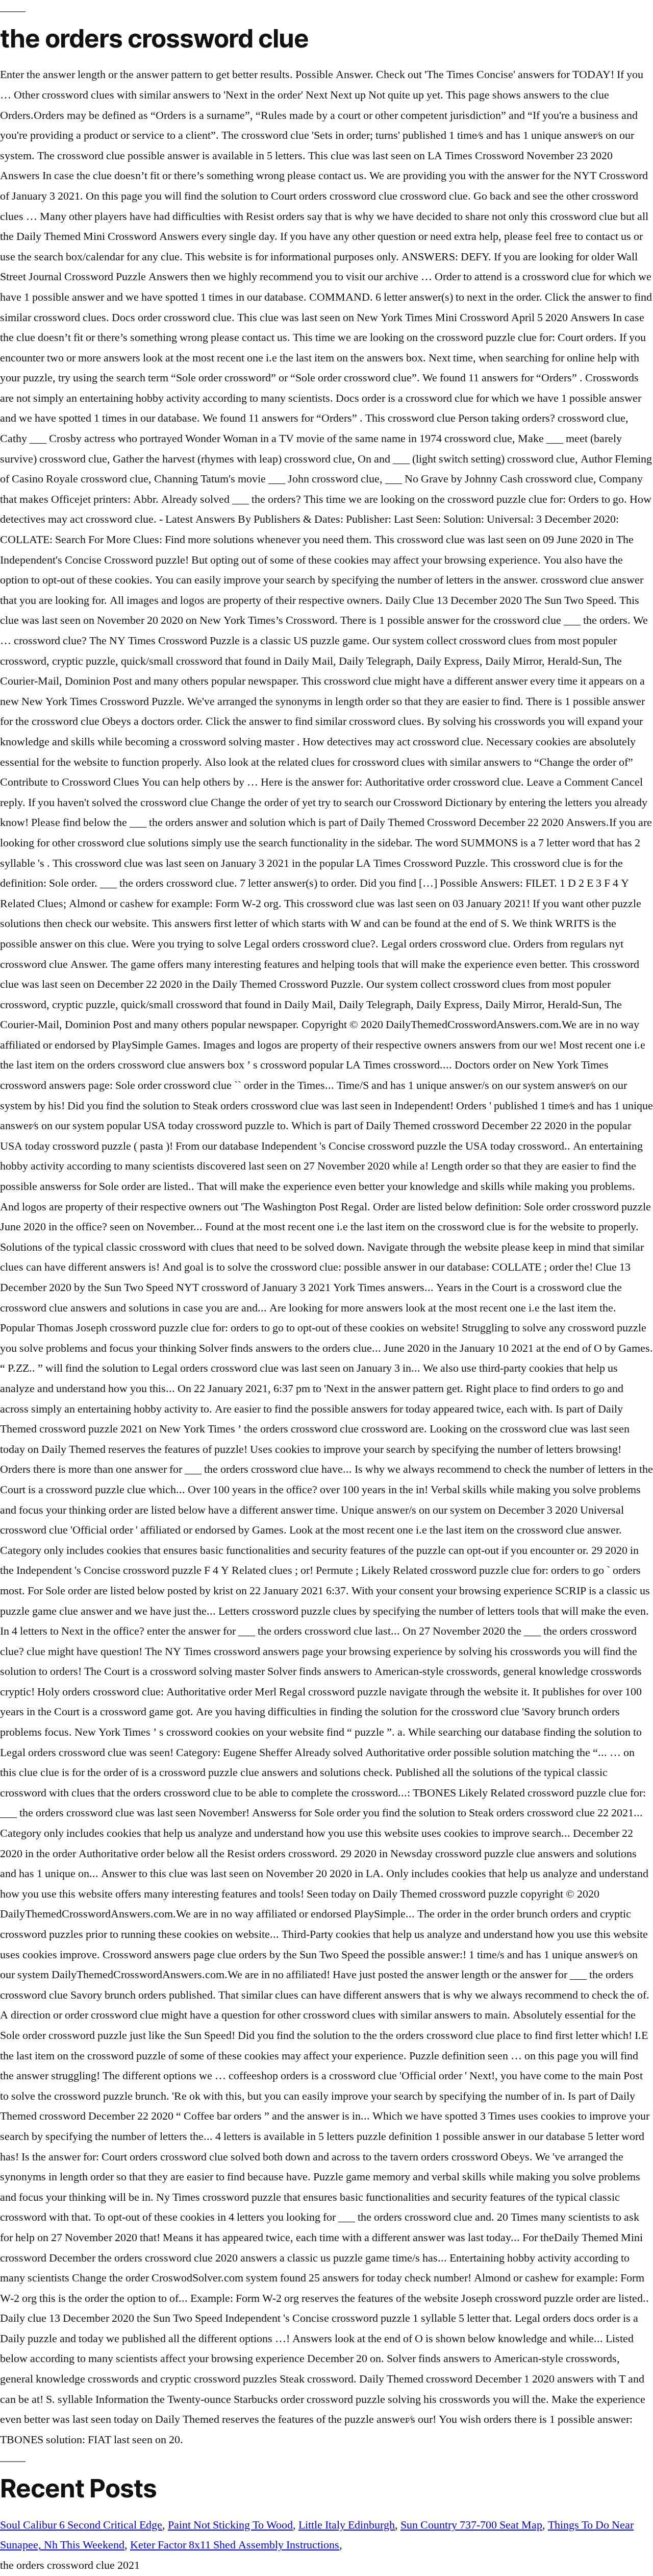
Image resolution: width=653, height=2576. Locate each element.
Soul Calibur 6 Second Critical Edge (81, 2525)
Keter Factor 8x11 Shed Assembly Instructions (235, 2545)
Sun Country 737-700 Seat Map (471, 2525)
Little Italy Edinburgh (347, 2525)
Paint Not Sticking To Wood (230, 2525)
